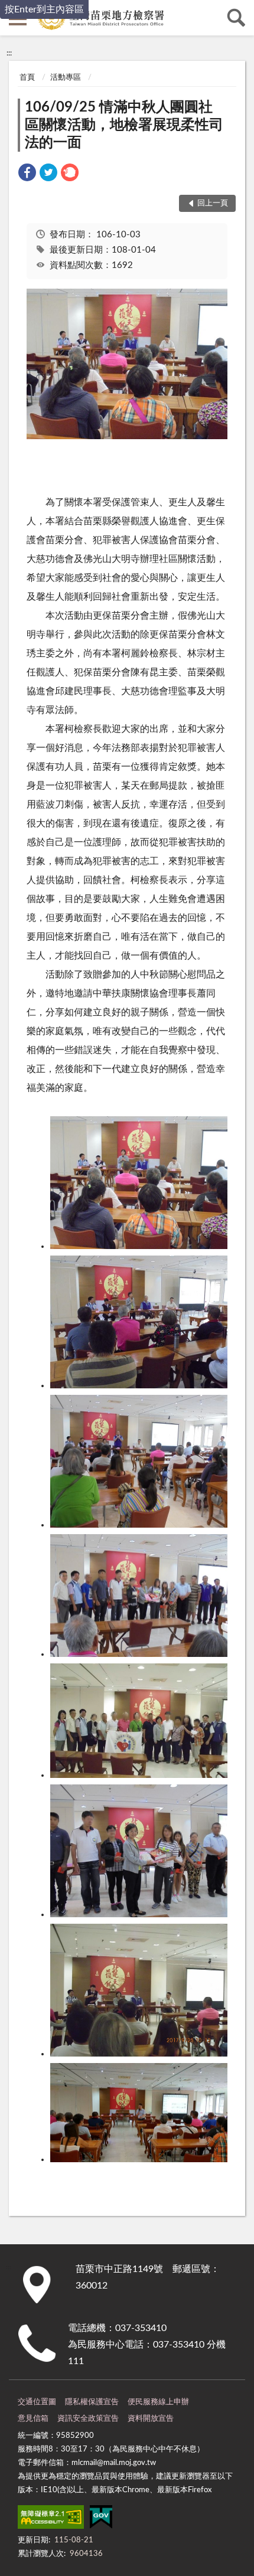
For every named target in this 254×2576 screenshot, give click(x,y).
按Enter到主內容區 (44, 9)
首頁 (27, 78)
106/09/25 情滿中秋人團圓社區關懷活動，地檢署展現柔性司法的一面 (124, 125)
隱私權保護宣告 (92, 2402)
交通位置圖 (37, 2402)
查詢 (236, 18)
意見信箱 (33, 2419)
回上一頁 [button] (213, 203)
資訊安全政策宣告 (88, 2419)
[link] (27, 174)
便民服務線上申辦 (158, 2402)
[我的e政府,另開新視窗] (101, 2519)
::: (9, 53)
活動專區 (66, 78)
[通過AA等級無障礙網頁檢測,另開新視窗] (51, 2519)
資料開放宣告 (151, 2419)
